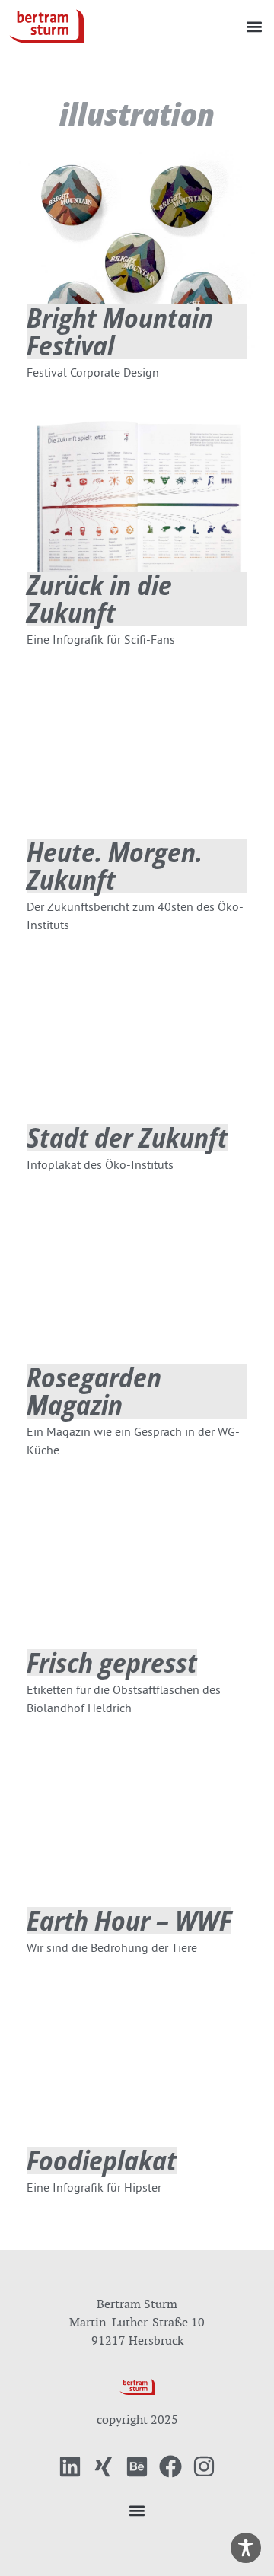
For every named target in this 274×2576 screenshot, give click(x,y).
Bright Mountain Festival (120, 331)
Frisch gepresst (112, 1662)
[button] (254, 26)
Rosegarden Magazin (94, 1391)
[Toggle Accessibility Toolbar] (246, 2548)
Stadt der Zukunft (127, 1137)
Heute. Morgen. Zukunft (115, 866)
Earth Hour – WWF (129, 1920)
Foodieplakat (102, 2160)
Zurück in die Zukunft (99, 599)
